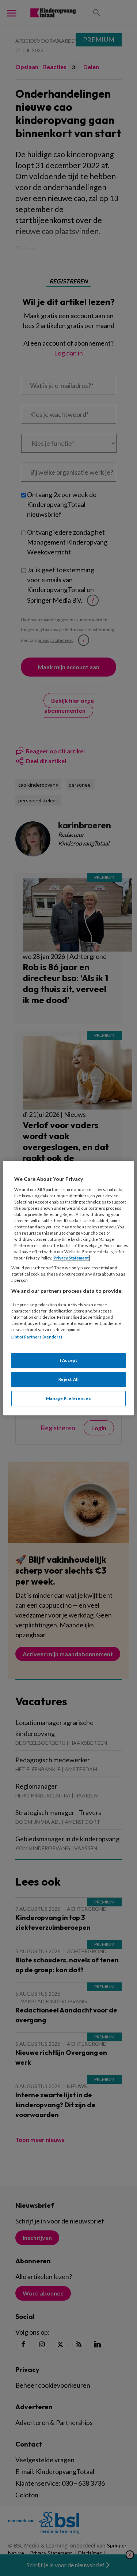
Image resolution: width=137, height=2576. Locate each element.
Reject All (69, 1379)
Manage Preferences (68, 1398)
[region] (68, 1288)
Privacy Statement (71, 1258)
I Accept (69, 1360)
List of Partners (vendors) (37, 1337)
